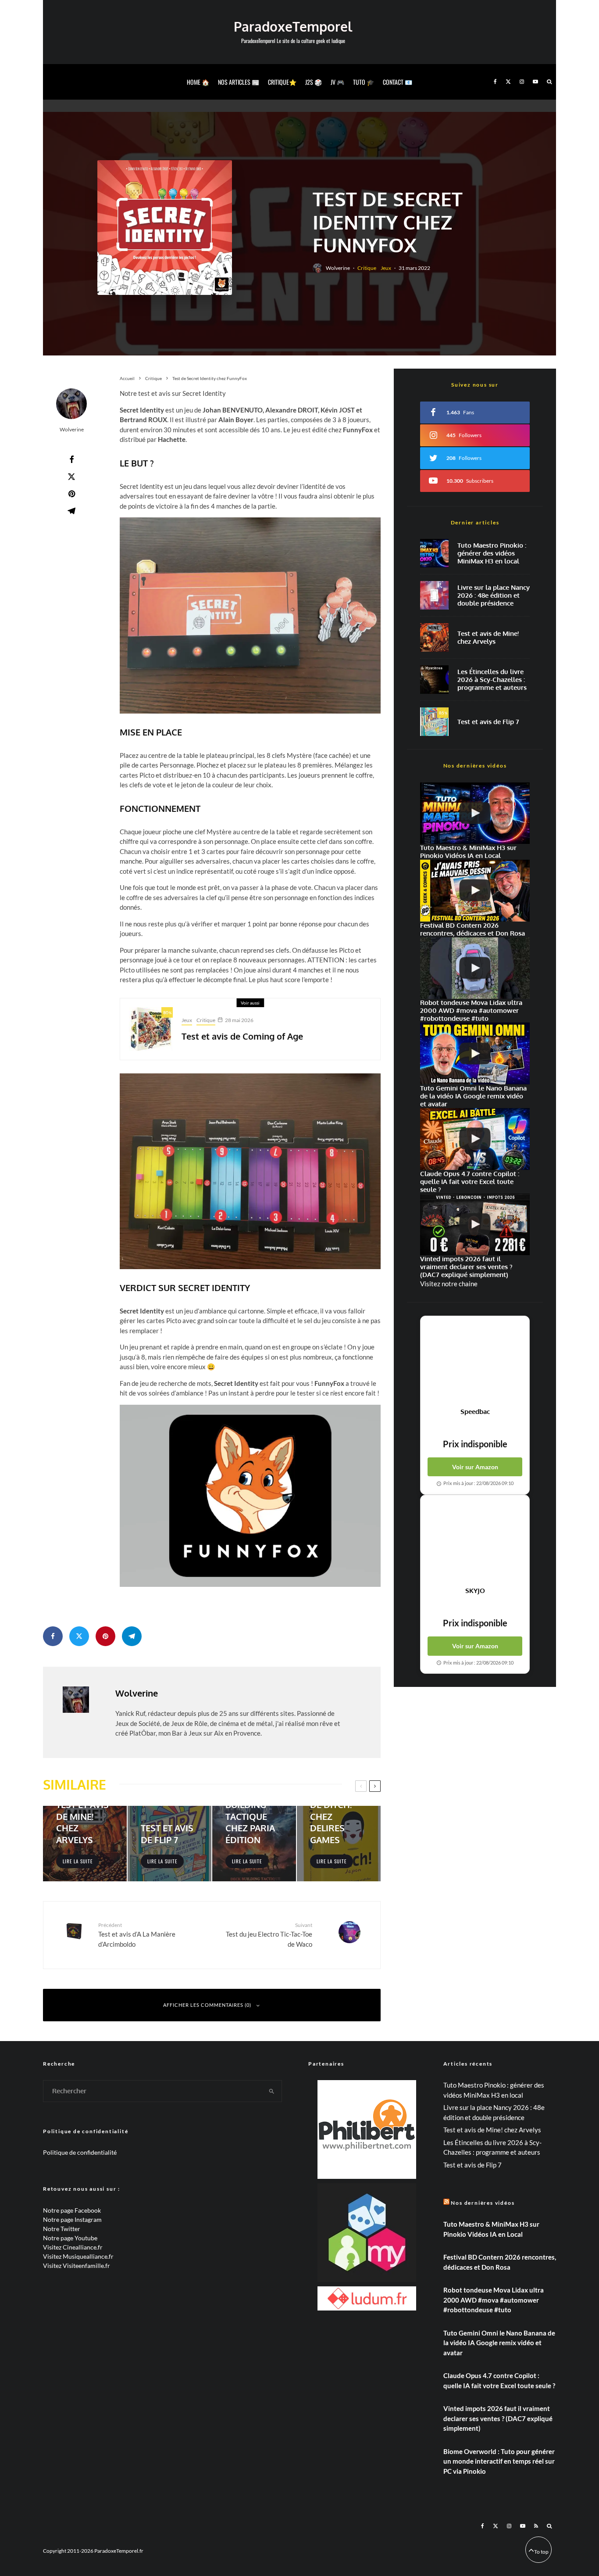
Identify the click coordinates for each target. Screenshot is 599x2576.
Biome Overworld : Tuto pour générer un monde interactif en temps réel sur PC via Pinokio (499, 2461)
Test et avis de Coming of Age (242, 1036)
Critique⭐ (282, 82)
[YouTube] (535, 82)
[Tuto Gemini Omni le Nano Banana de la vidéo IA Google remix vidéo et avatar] (475, 1053)
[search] (272, 2091)
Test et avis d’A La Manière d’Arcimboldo (137, 1935)
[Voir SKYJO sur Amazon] (475, 1541)
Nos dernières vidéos (483, 2203)
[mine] (434, 637)
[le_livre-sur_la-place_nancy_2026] (434, 595)
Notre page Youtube (70, 2238)
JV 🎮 (337, 82)
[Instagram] (522, 82)
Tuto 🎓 (364, 82)
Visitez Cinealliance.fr (73, 2247)
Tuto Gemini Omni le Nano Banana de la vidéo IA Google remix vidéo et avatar (499, 2343)
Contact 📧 (398, 82)
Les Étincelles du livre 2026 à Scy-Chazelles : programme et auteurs (492, 680)
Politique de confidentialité (80, 2152)
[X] (508, 82)
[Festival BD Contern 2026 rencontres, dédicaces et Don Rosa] (475, 891)
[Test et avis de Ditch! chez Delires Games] (339, 1844)
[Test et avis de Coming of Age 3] (151, 1029)
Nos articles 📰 (239, 82)
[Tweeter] (71, 477)
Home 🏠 (198, 82)
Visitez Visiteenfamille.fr (77, 2266)
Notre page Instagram (72, 2219)
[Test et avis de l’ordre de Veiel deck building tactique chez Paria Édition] (254, 1844)
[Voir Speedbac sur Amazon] (475, 1362)
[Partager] (71, 459)
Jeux (386, 268)
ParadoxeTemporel (293, 26)
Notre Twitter (62, 2229)
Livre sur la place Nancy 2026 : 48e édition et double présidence (494, 596)
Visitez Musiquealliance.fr (78, 2256)
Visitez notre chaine (449, 1284)
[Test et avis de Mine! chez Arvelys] (85, 1844)
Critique (367, 268)
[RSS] (536, 2526)
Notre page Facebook (72, 2210)
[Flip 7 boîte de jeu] (434, 722)
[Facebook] (495, 82)
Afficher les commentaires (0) (207, 2005)
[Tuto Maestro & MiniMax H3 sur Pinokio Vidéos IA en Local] (434, 553)
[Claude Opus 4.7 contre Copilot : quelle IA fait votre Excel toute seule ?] (475, 1139)
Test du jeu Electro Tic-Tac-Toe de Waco (269, 1935)
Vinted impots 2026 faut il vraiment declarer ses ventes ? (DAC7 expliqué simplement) (498, 2418)
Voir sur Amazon (475, 1467)
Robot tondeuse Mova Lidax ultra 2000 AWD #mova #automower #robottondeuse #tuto (494, 2300)
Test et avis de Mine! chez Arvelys (488, 638)
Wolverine (338, 268)
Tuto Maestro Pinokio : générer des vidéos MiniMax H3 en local (492, 553)
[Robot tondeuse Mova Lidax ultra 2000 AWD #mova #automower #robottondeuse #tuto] (475, 968)
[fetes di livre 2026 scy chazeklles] (434, 680)
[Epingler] (71, 494)
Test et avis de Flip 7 (488, 722)
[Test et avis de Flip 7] (169, 1844)
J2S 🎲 (314, 82)
